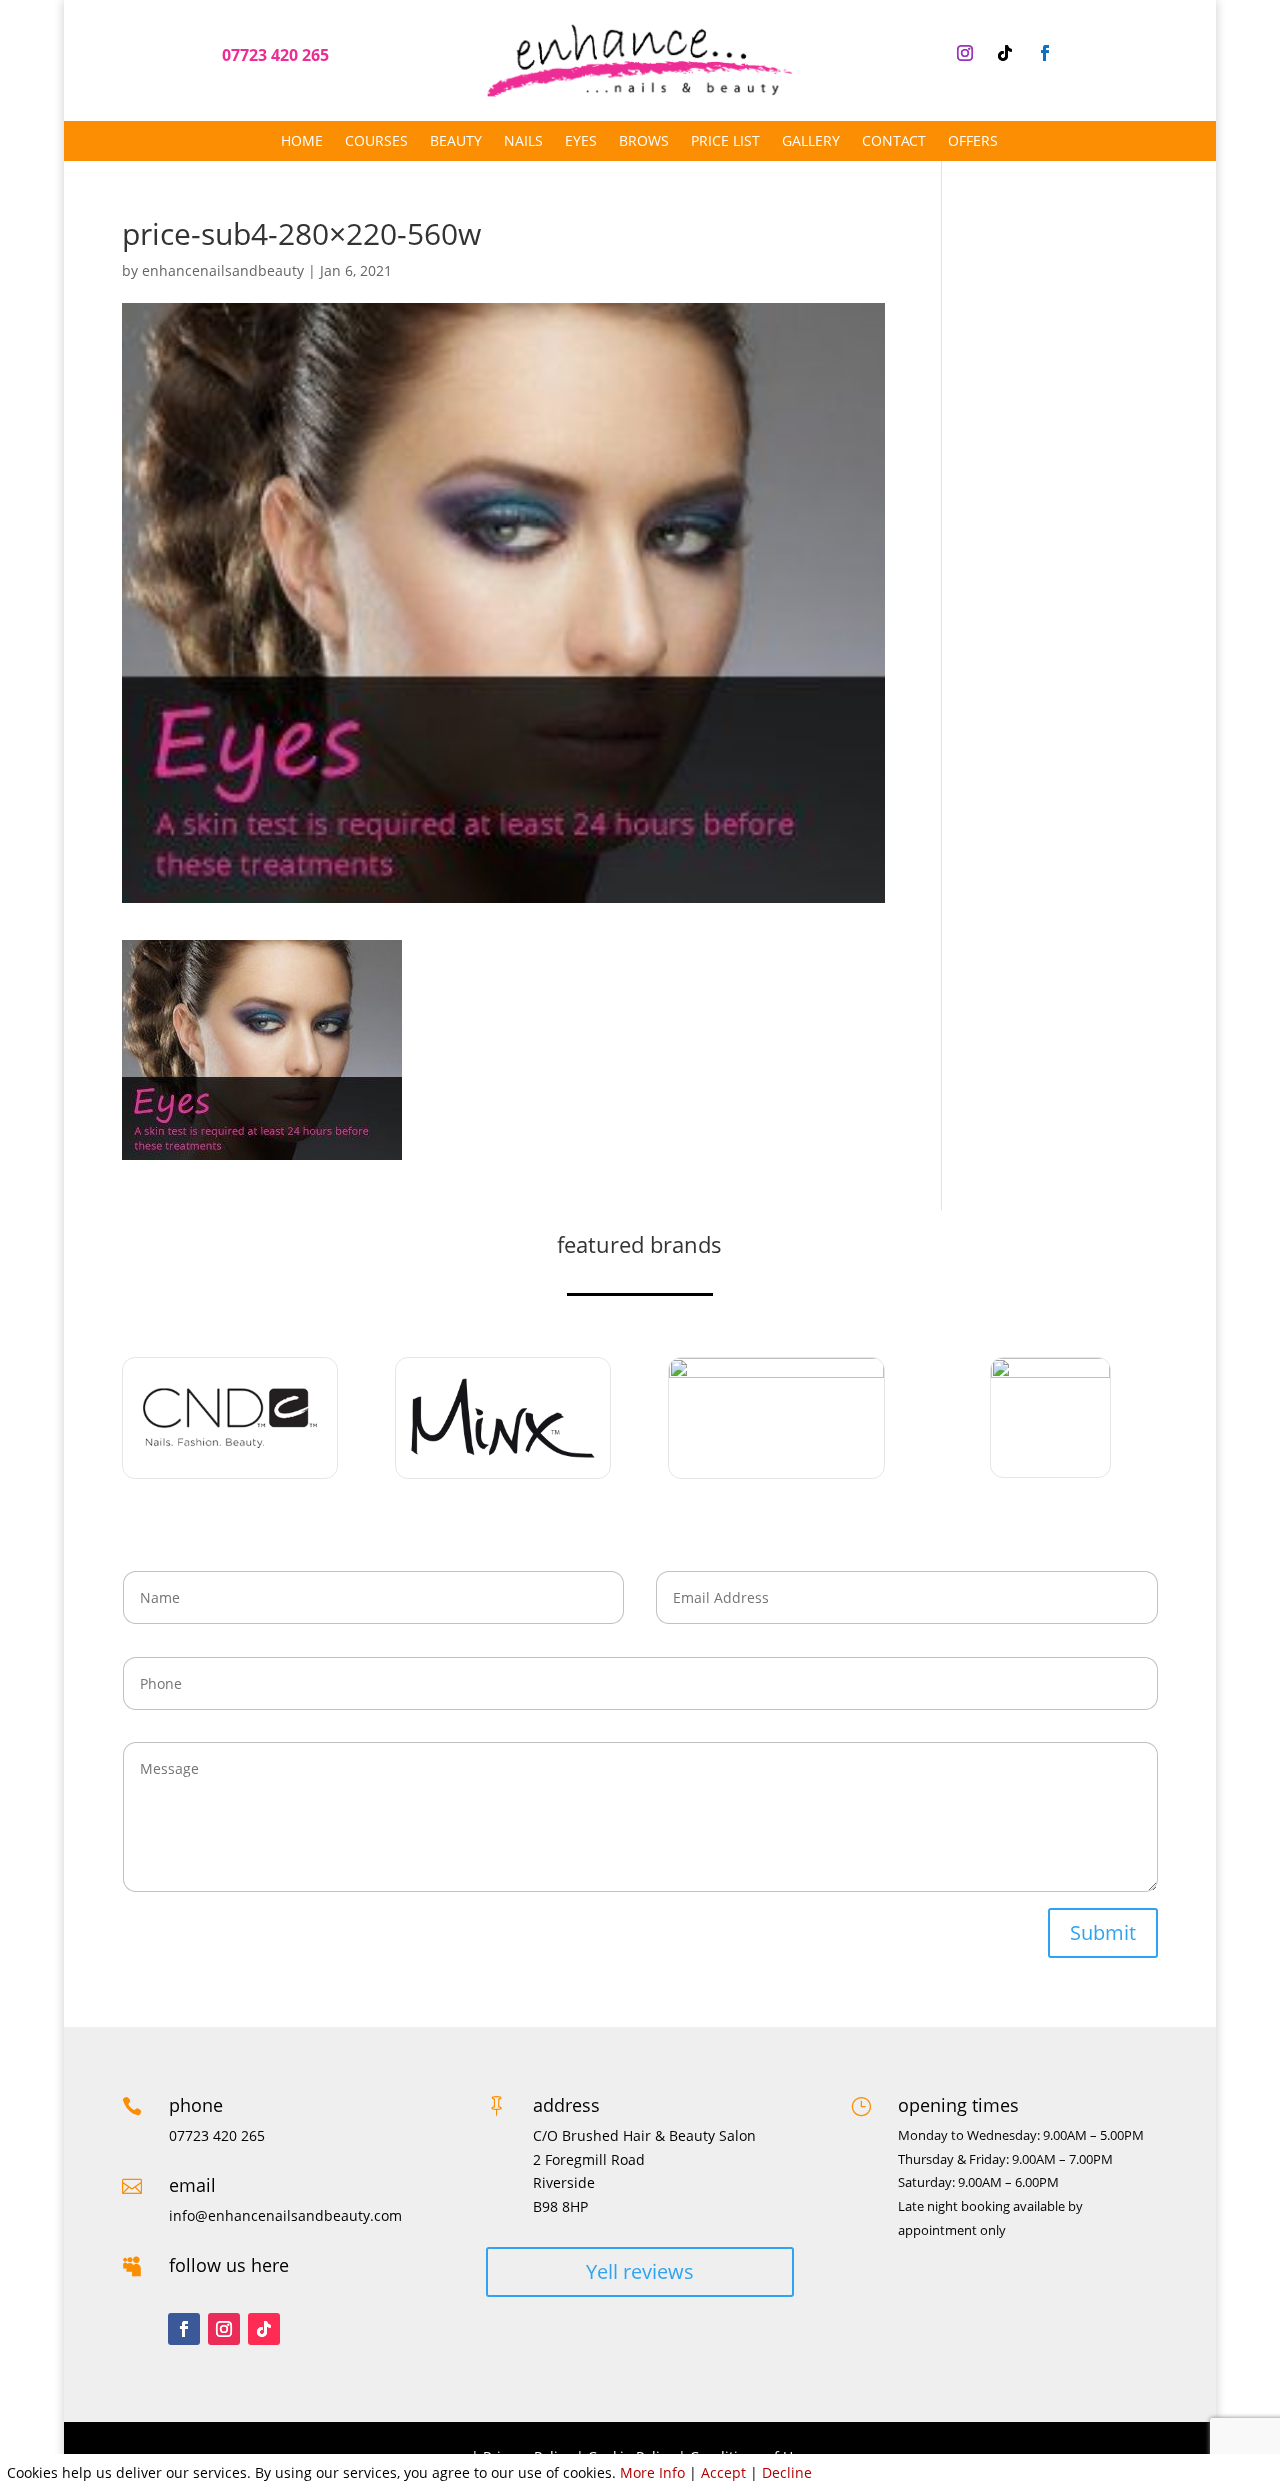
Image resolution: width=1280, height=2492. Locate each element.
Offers (973, 142)
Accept (723, 2472)
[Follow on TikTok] (1005, 53)
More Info (652, 2472)
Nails (523, 142)
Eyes (581, 142)
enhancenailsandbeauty (223, 270)
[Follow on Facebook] (1045, 53)
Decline (787, 2472)
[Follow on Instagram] (965, 53)
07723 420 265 (275, 55)
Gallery (811, 142)
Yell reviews (640, 2271)
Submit (1103, 1932)
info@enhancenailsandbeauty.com (285, 2215)
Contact (894, 142)
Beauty (456, 142)
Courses (376, 142)
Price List (725, 142)
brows (644, 142)
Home (302, 142)
